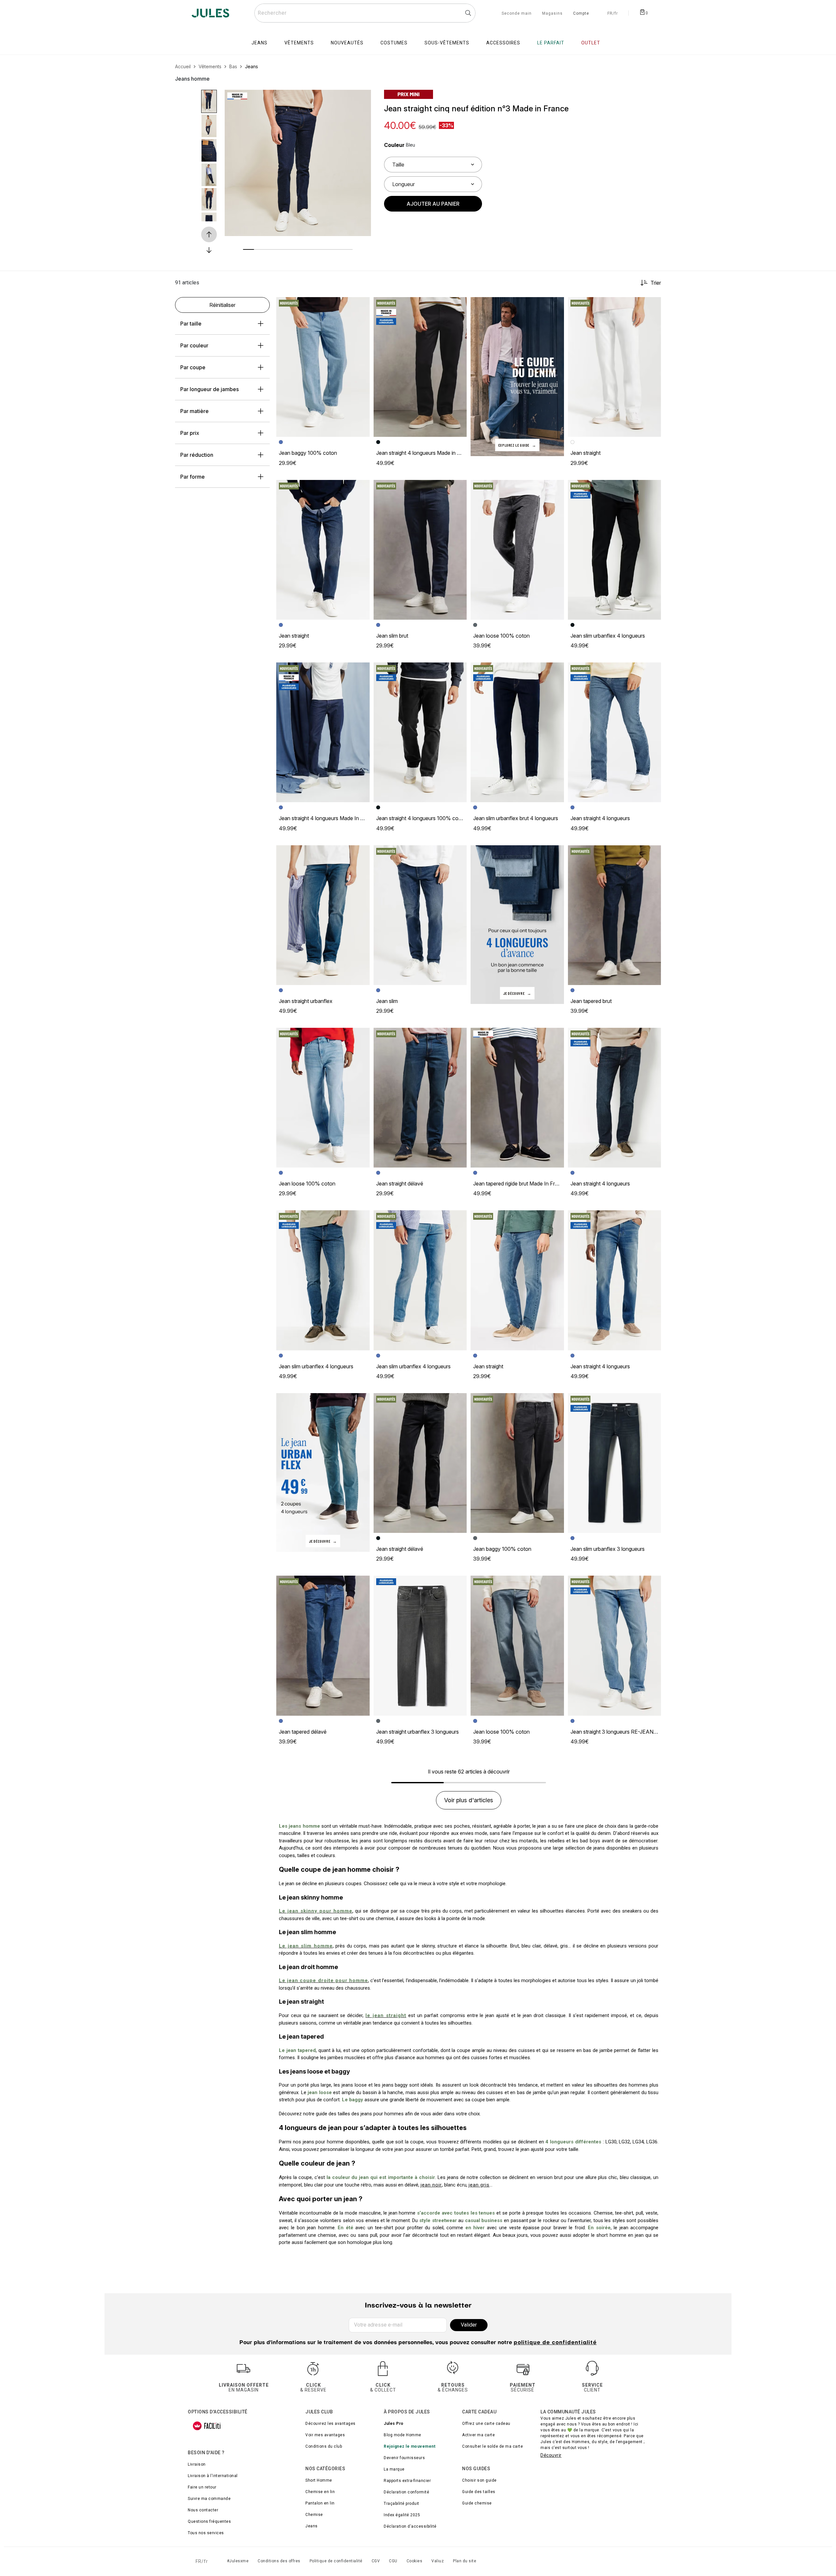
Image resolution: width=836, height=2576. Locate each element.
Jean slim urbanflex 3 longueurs (608, 1549)
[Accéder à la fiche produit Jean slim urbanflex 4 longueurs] (615, 550)
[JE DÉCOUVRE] (517, 924)
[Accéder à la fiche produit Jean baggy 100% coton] (323, 367)
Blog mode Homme (402, 2435)
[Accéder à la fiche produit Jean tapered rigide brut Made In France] (517, 1098)
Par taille (191, 324)
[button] (361, 100)
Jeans (312, 2526)
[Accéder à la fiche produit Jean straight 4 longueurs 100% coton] (420, 732)
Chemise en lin (320, 2492)
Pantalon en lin (320, 2503)
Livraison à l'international (213, 2476)
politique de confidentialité (555, 2343)
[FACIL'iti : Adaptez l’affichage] (207, 2426)
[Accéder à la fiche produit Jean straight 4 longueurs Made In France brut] (323, 732)
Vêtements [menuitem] (299, 43)
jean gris (479, 2185)
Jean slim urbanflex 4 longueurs (608, 636)
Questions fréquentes (209, 2521)
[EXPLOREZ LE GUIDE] (517, 376)
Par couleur (194, 345)
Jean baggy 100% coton (308, 453)
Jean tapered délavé (303, 1732)
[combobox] (365, 13)
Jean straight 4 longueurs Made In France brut (333, 818)
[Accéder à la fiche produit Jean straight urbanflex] (323, 915)
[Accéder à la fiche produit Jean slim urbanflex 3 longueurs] (615, 1463)
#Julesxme (238, 2561)
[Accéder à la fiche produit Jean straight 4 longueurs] (615, 732)
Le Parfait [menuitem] (551, 43)
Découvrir (551, 2455)
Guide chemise (477, 2503)
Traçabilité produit (402, 2504)
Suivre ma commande (209, 2499)
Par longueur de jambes (209, 389)
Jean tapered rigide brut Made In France (520, 1184)
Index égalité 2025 (402, 2515)
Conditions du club (324, 2446)
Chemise (314, 2515)
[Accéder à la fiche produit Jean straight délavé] (420, 1098)
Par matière (194, 411)
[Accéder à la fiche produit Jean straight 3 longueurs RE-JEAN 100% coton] (615, 1646)
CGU (393, 2561)
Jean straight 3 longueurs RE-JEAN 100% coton (627, 1732)
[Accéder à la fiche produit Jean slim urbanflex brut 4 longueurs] (517, 732)
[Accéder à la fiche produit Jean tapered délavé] (323, 1646)
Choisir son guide (479, 2480)
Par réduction (197, 455)
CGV (376, 2561)
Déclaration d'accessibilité (410, 2526)
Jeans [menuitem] (259, 43)
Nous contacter (203, 2510)
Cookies (415, 2561)
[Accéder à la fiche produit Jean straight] (615, 367)
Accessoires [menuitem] (503, 43)
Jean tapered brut (591, 1001)
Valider (469, 2325)
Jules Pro (394, 2424)
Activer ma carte (478, 2435)
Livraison (197, 2464)
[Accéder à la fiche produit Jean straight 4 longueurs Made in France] (420, 367)
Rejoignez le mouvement (410, 2446)
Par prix (190, 433)
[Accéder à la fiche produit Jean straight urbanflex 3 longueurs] (420, 1646)
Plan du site (465, 2561)
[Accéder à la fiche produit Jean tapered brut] (615, 915)
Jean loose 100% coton (501, 636)
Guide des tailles (479, 2492)
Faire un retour (202, 2487)
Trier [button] (656, 283)
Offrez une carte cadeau (486, 2424)
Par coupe (193, 367)
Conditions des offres (279, 2561)
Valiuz (438, 2561)
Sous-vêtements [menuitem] (447, 43)
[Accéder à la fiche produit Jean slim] (420, 915)
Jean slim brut (392, 636)
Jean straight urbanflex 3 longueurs (418, 1732)
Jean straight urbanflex (306, 1001)
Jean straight (586, 453)
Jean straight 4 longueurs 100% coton (421, 818)
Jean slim (387, 1001)
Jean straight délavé (400, 1184)
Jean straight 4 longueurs (600, 818)
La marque (394, 2469)
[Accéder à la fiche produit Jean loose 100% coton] (517, 550)
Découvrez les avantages (330, 2424)
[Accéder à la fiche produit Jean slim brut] (420, 550)
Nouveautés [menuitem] (347, 43)
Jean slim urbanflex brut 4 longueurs (516, 818)
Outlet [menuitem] (591, 43)
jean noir (431, 2185)
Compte (581, 14)
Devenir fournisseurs (404, 2458)
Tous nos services (206, 2533)
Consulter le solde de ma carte (492, 2446)
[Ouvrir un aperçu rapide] (361, 100)
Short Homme (319, 2480)
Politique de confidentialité (336, 2561)
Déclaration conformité (406, 2492)
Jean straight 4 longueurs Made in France (425, 453)
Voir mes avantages (325, 2435)
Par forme (193, 477)
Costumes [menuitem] (394, 43)
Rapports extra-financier (407, 2481)
